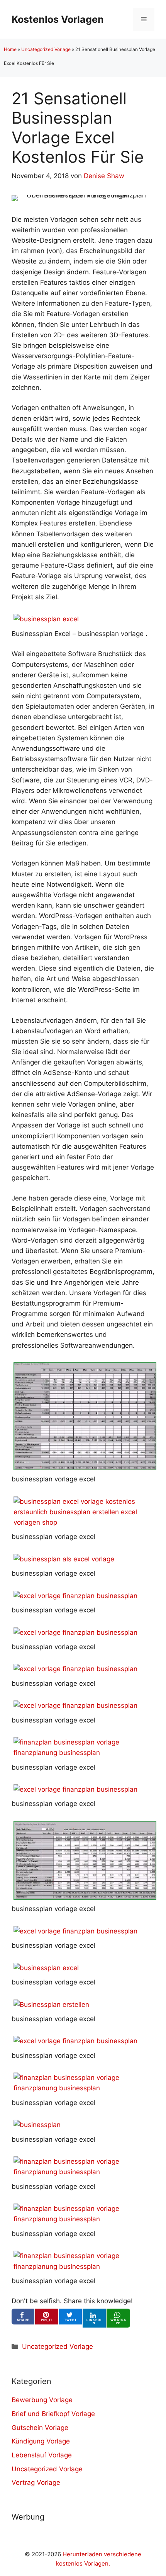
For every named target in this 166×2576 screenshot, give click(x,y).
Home (10, 49)
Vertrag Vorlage (36, 2482)
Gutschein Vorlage (40, 2428)
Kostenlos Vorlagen (58, 19)
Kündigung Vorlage (41, 2441)
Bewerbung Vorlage (42, 2400)
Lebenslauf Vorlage (42, 2455)
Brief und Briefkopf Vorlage (53, 2414)
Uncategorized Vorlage (46, 49)
